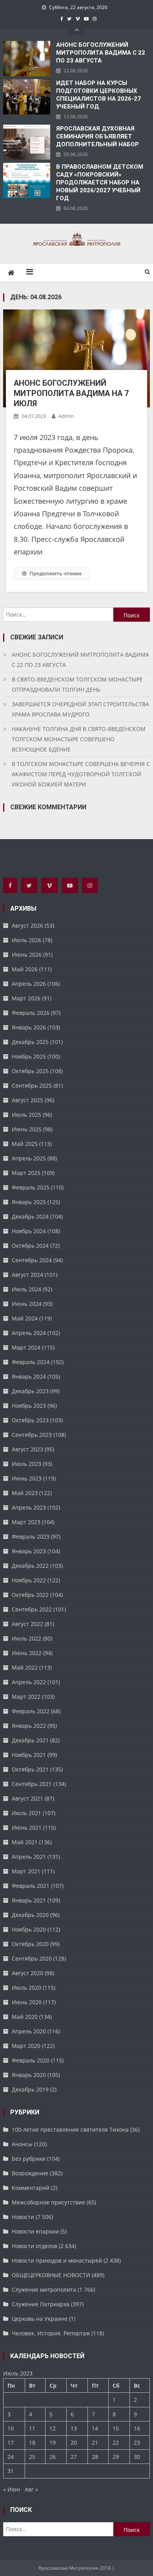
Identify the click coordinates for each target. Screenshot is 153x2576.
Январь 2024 (29, 1376)
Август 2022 (27, 1624)
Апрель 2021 (29, 1857)
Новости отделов (35, 2246)
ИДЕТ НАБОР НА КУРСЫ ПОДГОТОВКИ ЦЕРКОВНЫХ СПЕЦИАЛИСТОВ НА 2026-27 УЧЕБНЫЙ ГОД (98, 95)
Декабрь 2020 (30, 1915)
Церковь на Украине (40, 2319)
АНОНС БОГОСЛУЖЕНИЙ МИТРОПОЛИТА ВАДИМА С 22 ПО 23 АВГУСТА (101, 53)
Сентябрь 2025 (32, 1085)
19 (53, 2443)
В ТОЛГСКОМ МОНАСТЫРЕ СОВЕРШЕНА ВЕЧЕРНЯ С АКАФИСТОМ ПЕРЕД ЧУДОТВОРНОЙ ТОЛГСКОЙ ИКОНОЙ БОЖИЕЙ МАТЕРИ (81, 774)
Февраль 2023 (31, 1537)
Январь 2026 (29, 1027)
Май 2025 (25, 1144)
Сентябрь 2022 (32, 1609)
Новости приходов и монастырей (57, 2260)
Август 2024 (27, 1275)
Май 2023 (25, 1493)
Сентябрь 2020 (32, 1958)
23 (137, 2443)
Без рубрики (29, 2159)
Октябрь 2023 (30, 1420)
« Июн (12, 2489)
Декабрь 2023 (30, 1391)
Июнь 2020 (27, 2002)
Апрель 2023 (29, 1507)
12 (53, 2428)
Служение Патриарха (41, 2304)
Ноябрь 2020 (29, 1929)
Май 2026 (25, 969)
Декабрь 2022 (30, 1566)
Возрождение (30, 2173)
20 (74, 2443)
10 (11, 2428)
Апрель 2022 (29, 1682)
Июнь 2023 (27, 1478)
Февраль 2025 (31, 1187)
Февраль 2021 (31, 1886)
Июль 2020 (26, 1988)
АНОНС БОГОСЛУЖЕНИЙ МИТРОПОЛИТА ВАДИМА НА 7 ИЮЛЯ (71, 393)
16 (137, 2428)
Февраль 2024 (31, 1362)
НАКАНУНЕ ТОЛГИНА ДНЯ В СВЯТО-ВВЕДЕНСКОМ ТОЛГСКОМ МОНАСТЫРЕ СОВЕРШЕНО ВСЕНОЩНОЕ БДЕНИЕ (79, 739)
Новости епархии (35, 2231)
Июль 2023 (26, 1464)
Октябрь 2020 (30, 1944)
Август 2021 (27, 1798)
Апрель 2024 (29, 1333)
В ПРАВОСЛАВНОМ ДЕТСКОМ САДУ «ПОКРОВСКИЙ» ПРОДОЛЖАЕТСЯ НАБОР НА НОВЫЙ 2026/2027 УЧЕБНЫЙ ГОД (100, 182)
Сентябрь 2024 (32, 1260)
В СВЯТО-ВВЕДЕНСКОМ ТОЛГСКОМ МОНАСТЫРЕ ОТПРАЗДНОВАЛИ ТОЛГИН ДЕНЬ (77, 684)
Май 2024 (25, 1318)
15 (116, 2428)
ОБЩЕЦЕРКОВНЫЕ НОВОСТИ (51, 2275)
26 (53, 2457)
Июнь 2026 (27, 955)
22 (116, 2443)
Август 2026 (27, 925)
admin (66, 416)
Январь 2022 (29, 1726)
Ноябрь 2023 (29, 1406)
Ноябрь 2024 (29, 1231)
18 (32, 2443)
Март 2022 (26, 1697)
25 (32, 2457)
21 (95, 2443)
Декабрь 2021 (30, 1740)
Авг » (31, 2489)
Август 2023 (27, 1449)
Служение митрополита (44, 2290)
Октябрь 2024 (30, 1246)
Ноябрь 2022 (29, 1580)
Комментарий (31, 2188)
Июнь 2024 (27, 1304)
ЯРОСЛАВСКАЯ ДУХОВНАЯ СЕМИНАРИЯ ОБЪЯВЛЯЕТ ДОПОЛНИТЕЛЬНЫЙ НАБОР (97, 136)
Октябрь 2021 (30, 1769)
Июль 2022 (26, 1638)
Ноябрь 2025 (29, 1056)
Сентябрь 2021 (32, 1784)
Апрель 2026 (29, 984)
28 (95, 2457)
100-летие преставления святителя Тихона (70, 2129)
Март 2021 (26, 1871)
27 (74, 2457)
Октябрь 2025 (30, 1071)
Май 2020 (25, 2017)
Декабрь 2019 (30, 2089)
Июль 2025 (26, 1115)
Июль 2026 (26, 940)
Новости (23, 2217)
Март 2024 (26, 1347)
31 (11, 2471)
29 (116, 2457)
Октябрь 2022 (30, 1595)
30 (137, 2457)
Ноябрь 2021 (29, 1755)
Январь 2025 (29, 1202)
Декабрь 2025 (30, 1042)
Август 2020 (27, 1973)
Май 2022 (25, 1667)
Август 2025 (27, 1100)
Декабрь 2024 (30, 1216)
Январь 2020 (29, 2075)
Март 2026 (26, 998)
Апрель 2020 (29, 2031)
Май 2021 (25, 1842)
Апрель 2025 (29, 1158)
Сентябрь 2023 (32, 1435)
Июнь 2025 (27, 1129)
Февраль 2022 (31, 1711)
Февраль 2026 (31, 1013)
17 (11, 2443)
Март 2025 (26, 1173)
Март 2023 (26, 1522)
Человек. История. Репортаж (51, 2333)
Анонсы (22, 2144)
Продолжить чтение (56, 573)
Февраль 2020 (31, 2060)
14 (95, 2428)
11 (32, 2428)
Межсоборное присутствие (48, 2202)
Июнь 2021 (27, 1828)
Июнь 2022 (27, 1653)
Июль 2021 (26, 1813)
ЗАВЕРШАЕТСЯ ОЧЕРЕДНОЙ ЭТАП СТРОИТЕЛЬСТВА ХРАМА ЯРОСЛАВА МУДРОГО (80, 709)
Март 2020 (26, 2046)
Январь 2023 (29, 1551)
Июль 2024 (26, 1289)
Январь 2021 (29, 1900)
